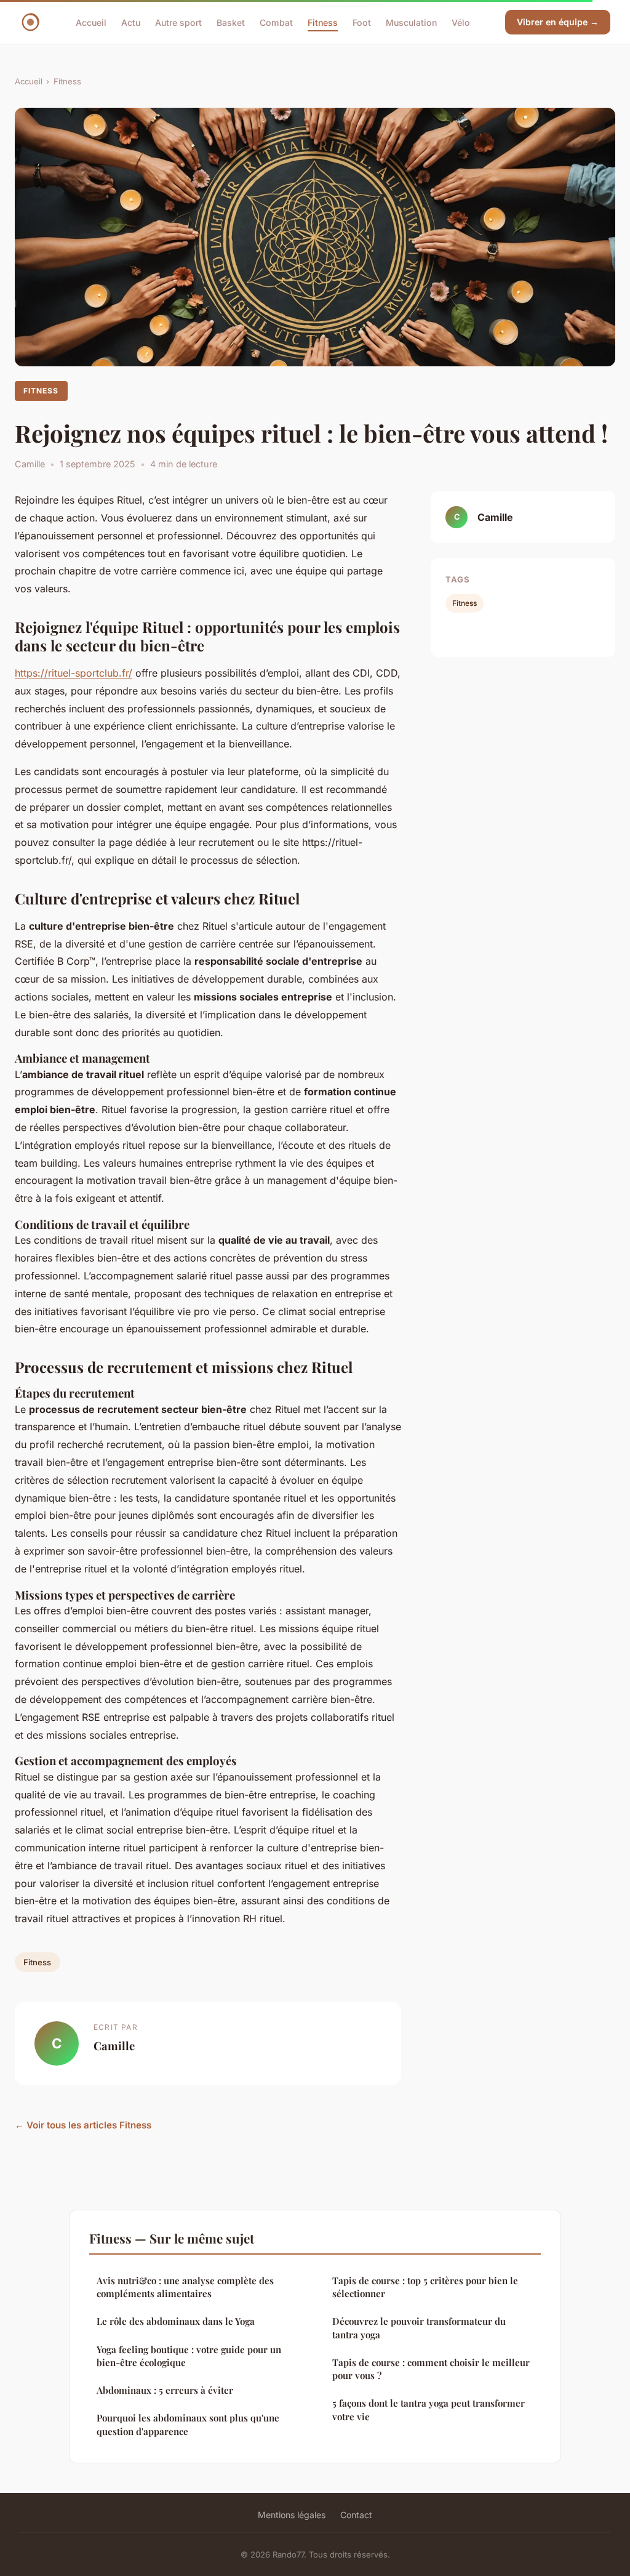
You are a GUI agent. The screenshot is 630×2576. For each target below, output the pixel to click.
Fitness (323, 22)
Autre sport (178, 22)
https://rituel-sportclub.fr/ (74, 673)
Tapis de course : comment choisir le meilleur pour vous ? (431, 2369)
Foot (362, 22)
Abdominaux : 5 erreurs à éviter (165, 2390)
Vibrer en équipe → (558, 22)
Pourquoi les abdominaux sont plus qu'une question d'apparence (188, 2424)
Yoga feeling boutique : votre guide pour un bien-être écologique (189, 2356)
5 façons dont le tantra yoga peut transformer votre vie (429, 2409)
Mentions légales (292, 2515)
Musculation (411, 22)
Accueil (91, 22)
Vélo (461, 22)
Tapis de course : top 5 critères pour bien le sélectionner (425, 2287)
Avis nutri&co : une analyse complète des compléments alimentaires (185, 2287)
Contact (356, 2515)
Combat (276, 22)
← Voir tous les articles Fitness (83, 2125)
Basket (231, 22)
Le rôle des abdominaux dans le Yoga (176, 2321)
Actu (131, 22)
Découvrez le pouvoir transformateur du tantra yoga (419, 2328)
